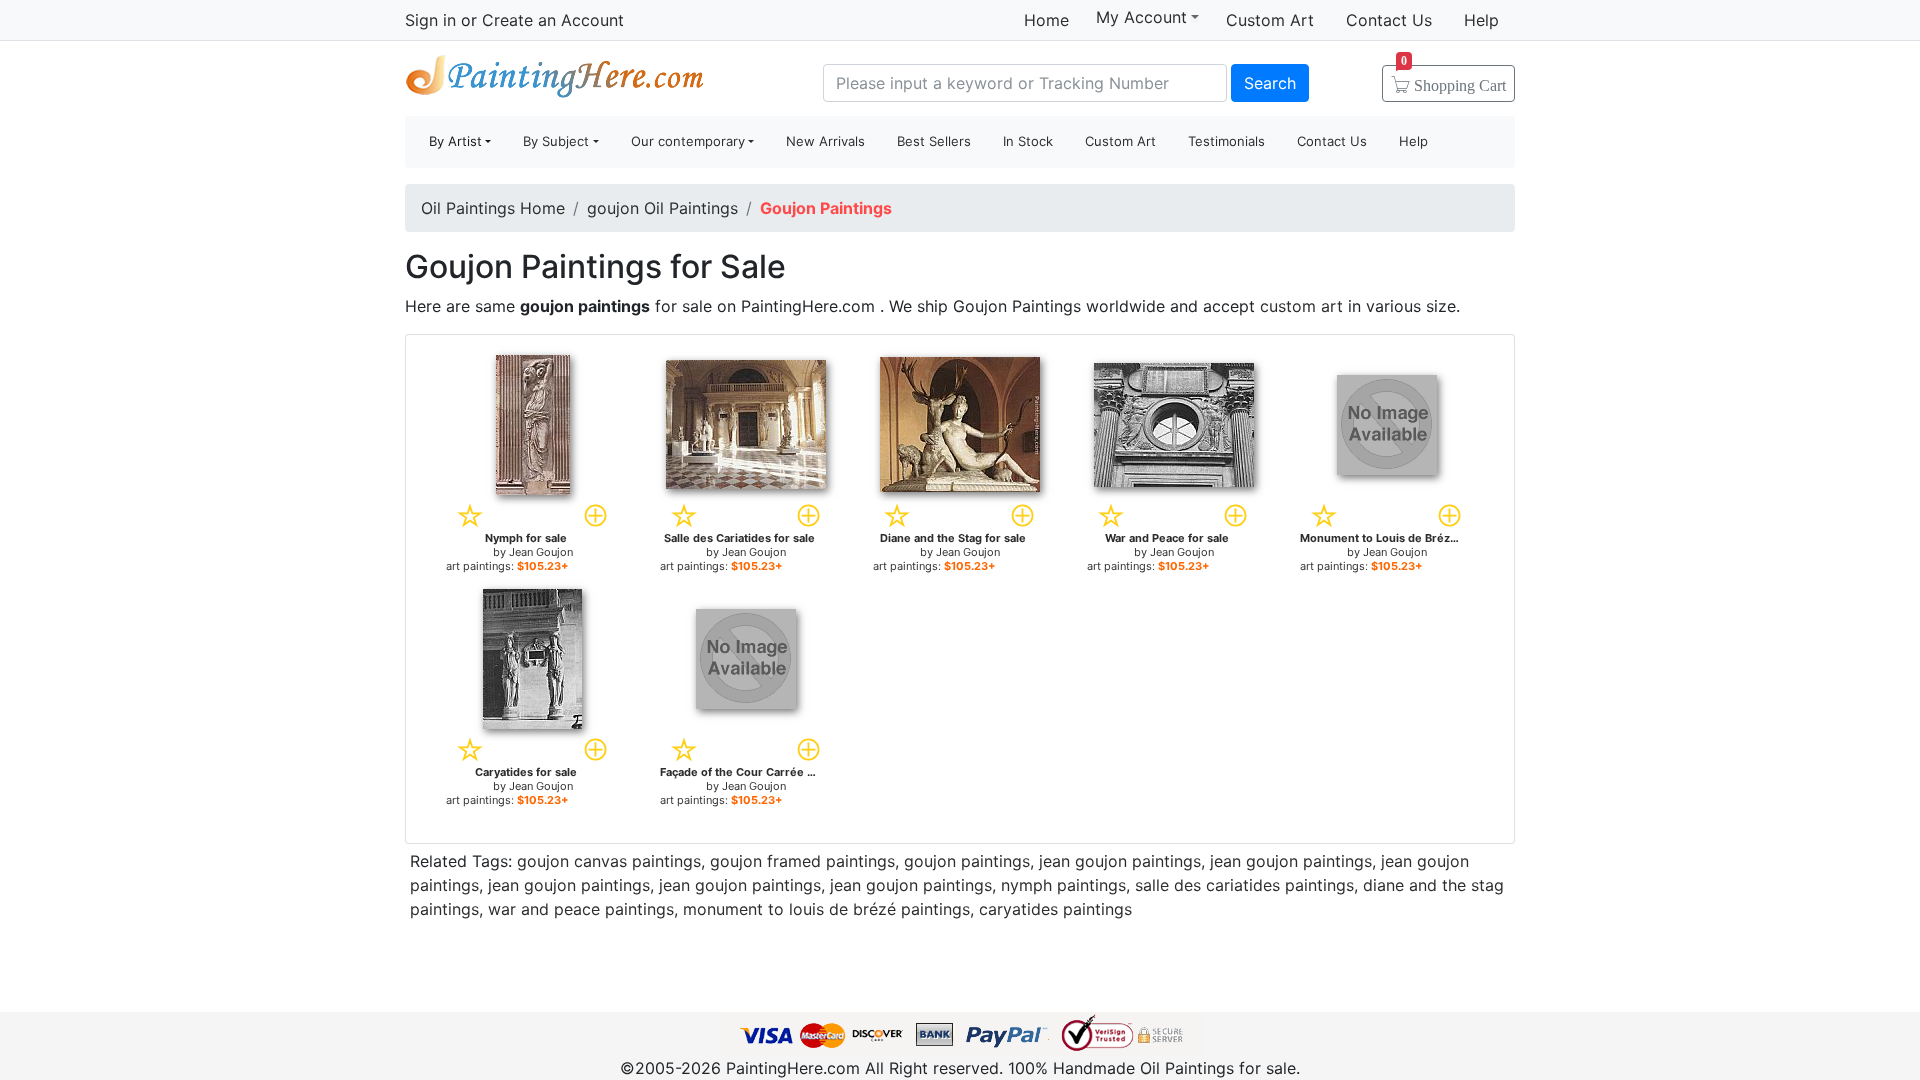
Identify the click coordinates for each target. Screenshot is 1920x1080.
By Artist (455, 141)
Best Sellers (934, 141)
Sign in (430, 20)
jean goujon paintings (1120, 861)
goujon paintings (967, 861)
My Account (1141, 17)
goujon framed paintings (802, 861)
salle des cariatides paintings (1244, 885)
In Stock (1028, 141)
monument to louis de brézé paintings (826, 909)
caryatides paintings (1055, 909)
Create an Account (553, 20)
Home (1046, 20)
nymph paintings (1063, 885)
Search (1270, 83)
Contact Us (1389, 20)
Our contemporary (688, 141)
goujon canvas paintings (609, 861)
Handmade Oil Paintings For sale (555, 80)
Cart (1453, 79)
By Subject (556, 141)
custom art (1301, 306)
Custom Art (1270, 20)
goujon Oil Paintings (662, 208)
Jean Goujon (541, 552)
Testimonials (1226, 141)
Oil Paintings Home (493, 208)
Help (1481, 20)
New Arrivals (825, 141)
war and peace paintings (581, 909)
